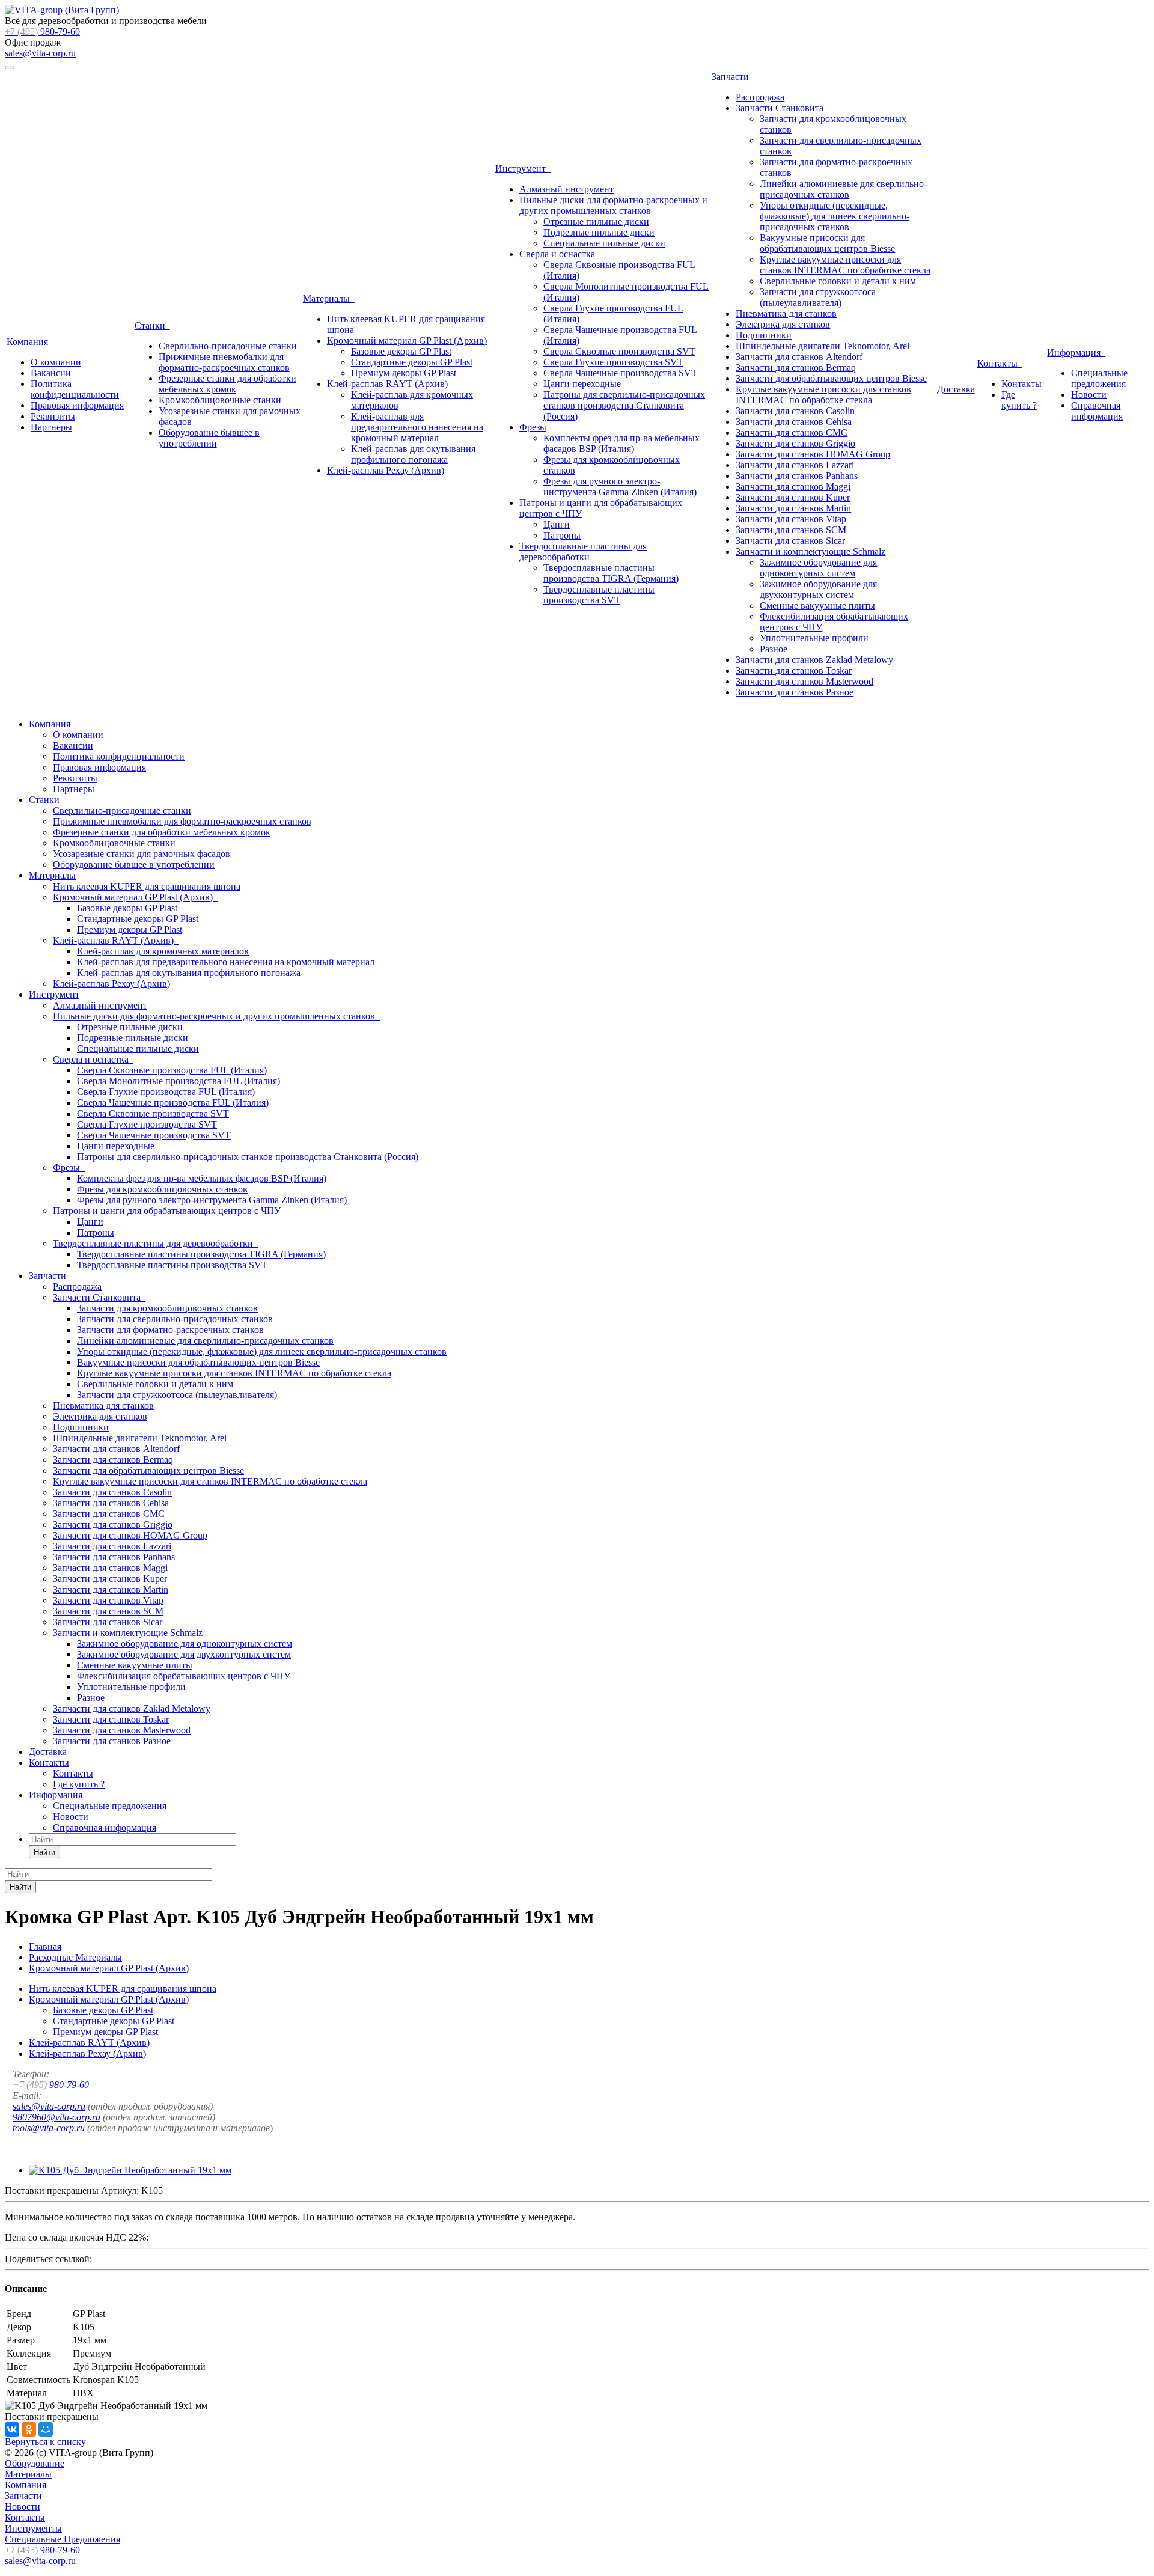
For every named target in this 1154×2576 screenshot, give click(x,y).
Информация (1076, 353)
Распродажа (760, 97)
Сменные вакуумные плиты (817, 606)
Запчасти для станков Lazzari (795, 465)
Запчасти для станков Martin (793, 508)
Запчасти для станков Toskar (794, 670)
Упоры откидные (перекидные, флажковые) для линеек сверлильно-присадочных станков (835, 216)
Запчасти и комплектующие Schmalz (811, 551)
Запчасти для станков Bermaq (796, 368)
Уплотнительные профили (814, 638)
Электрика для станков (783, 324)
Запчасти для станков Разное (795, 692)
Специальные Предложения (63, 2539)
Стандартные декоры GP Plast (412, 362)
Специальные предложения (1099, 378)
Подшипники (764, 335)
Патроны (562, 535)
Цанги (557, 524)
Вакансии (51, 373)
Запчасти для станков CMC (792, 432)
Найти (44, 1852)
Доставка (956, 389)
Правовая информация (77, 405)
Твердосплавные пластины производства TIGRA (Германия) (611, 573)
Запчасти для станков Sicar (790, 541)
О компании (56, 362)
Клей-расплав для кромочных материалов (163, 951)
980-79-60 (42, 32)
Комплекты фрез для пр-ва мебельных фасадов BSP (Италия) (621, 443)
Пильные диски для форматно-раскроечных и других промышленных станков (613, 205)
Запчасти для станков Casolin (795, 411)
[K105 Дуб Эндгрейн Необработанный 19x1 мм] (130, 2170)
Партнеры (51, 427)
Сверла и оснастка (557, 254)
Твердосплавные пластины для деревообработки (583, 551)
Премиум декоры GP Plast (404, 373)
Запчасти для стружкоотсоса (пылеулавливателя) (818, 297)
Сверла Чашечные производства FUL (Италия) (173, 1103)
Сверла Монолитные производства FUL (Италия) (179, 1081)
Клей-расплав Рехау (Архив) (386, 470)
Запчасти (733, 77)
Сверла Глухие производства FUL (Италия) (166, 1092)
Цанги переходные (582, 384)
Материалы (329, 298)
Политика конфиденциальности (75, 389)
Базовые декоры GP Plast (401, 351)
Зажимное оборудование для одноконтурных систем (818, 568)
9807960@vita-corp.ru (56, 2117)
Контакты (1000, 363)
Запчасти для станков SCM (791, 530)
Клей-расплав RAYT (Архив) (387, 384)
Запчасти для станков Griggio (795, 443)
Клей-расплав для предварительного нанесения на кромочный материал (417, 427)
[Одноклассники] (29, 2429)
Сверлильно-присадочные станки (228, 346)
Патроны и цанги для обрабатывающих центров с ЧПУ (169, 1211)
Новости (1089, 395)
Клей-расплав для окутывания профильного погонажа (413, 454)
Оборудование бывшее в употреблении (209, 438)
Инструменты (33, 2528)
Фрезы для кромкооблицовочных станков (162, 1189)
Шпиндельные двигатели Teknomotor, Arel (823, 346)
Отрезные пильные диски (596, 221)
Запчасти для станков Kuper (793, 497)
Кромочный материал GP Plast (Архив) (407, 340)
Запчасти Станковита (780, 108)
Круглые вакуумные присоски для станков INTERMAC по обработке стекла (845, 265)
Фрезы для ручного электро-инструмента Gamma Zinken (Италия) (620, 487)
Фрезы (533, 427)
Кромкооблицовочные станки (220, 400)
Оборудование (35, 2463)
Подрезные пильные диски (599, 232)
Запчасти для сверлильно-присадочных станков (175, 1319)
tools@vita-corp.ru (49, 2128)
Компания (30, 342)
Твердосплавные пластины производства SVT (599, 595)
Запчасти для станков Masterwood (804, 681)
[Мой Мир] (46, 2429)
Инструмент (523, 169)
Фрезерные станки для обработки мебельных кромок (227, 384)
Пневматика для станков (786, 313)
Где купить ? (1019, 400)
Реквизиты (53, 416)
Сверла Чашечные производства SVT (620, 373)
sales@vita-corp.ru (40, 53)
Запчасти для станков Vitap (791, 519)
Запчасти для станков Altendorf (799, 357)
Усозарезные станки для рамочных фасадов (142, 854)
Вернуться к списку (45, 2442)
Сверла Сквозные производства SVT (619, 351)
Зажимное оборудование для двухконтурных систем (818, 589)
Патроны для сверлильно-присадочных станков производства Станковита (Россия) (624, 405)
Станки (152, 325)
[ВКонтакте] (12, 2429)
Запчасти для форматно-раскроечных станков (170, 1330)
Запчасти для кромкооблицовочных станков (167, 1308)
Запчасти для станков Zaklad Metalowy (814, 660)
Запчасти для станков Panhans (797, 476)
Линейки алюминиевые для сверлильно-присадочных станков (843, 189)
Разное (774, 649)
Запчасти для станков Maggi (793, 487)
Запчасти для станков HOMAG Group (813, 454)
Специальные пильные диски (604, 243)
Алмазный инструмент (566, 189)
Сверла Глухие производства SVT (613, 362)
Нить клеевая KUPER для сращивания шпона (147, 886)
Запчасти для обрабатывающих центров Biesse (831, 378)
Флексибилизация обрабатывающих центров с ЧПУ (184, 1676)
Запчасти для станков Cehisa (794, 422)
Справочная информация (1097, 411)
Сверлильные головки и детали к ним (838, 281)
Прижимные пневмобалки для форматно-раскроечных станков (224, 362)
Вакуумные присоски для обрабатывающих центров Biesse (827, 243)
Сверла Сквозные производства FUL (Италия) (172, 1070)
